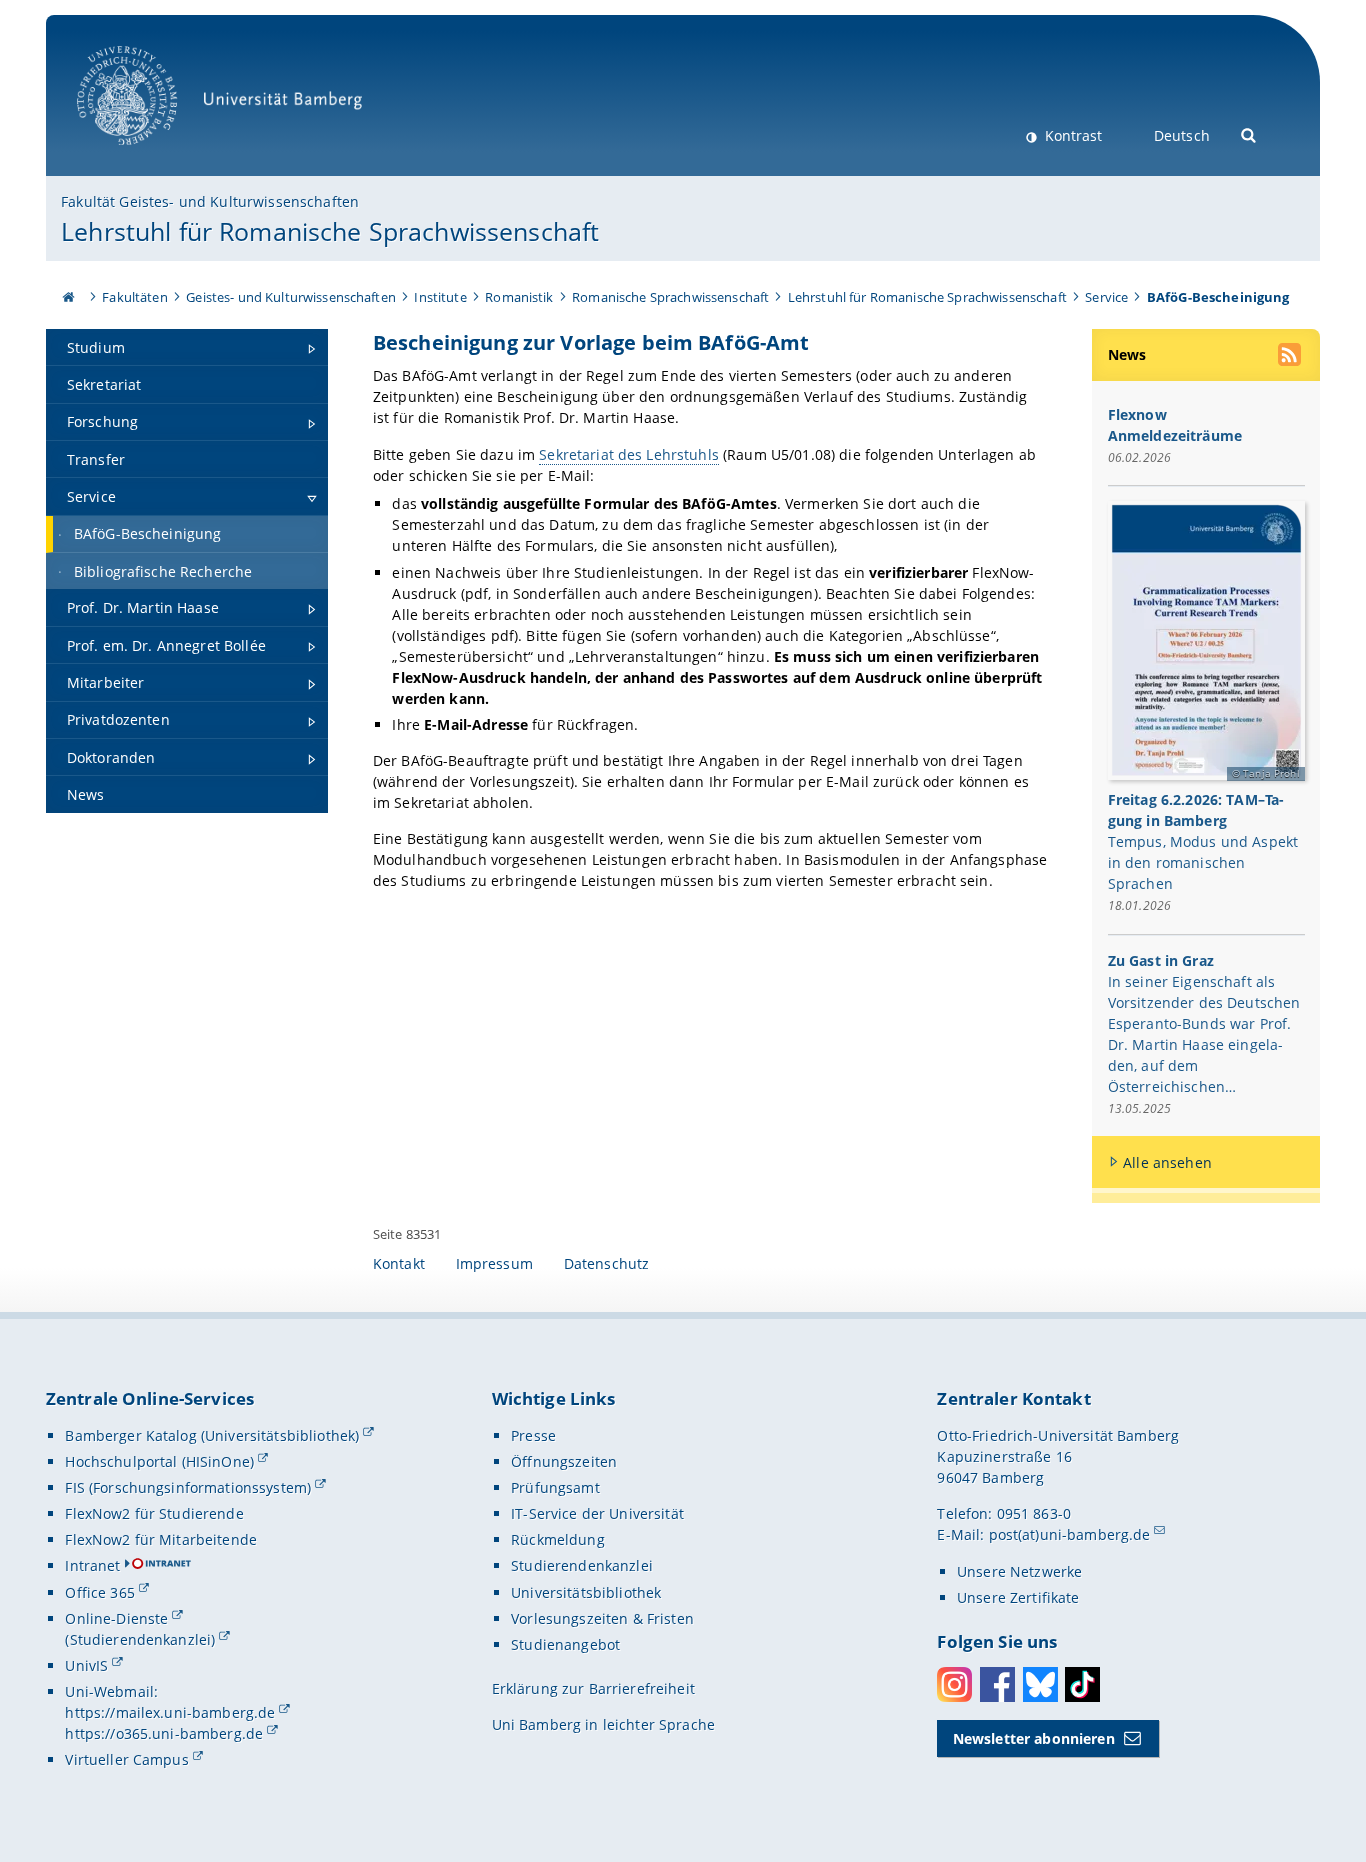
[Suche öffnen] (1249, 133)
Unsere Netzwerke (1019, 1571)
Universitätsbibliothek (586, 1592)
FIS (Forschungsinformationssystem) (188, 1487)
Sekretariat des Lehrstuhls (629, 454)
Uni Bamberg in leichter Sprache (603, 1724)
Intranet (92, 1565)
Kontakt (399, 1263)
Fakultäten (134, 297)
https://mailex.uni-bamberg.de (170, 1712)
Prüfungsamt (555, 1487)
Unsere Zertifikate (1018, 1597)
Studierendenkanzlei (582, 1565)
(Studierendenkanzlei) (140, 1639)
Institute (440, 297)
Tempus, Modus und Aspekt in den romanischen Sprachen (1203, 862)
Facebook (997, 1684)
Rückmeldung (558, 1539)
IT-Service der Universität (597, 1513)
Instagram (954, 1684)
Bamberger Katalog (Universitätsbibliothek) (212, 1435)
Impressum (494, 1263)
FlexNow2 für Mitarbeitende (161, 1539)
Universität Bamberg (147, 155)
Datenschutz (607, 1263)
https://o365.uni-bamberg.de (164, 1733)
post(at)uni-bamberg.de (1070, 1534)
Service (1106, 297)
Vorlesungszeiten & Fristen (602, 1618)
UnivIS (86, 1665)
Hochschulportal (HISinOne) (159, 1461)
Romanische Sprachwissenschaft (670, 297)
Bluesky (1040, 1684)
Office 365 (99, 1592)
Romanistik (519, 297)
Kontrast (1071, 135)
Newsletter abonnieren (1034, 1738)
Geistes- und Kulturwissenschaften (291, 297)
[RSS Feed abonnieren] (1291, 357)
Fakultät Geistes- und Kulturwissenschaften (210, 201)
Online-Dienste (116, 1618)
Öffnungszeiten (564, 1461)
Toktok (1082, 1684)
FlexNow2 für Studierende (154, 1513)
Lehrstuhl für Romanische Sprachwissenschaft (330, 231)
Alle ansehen (1167, 1162)
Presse (533, 1435)
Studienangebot (565, 1644)
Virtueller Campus (126, 1759)
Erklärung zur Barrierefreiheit (593, 1688)
